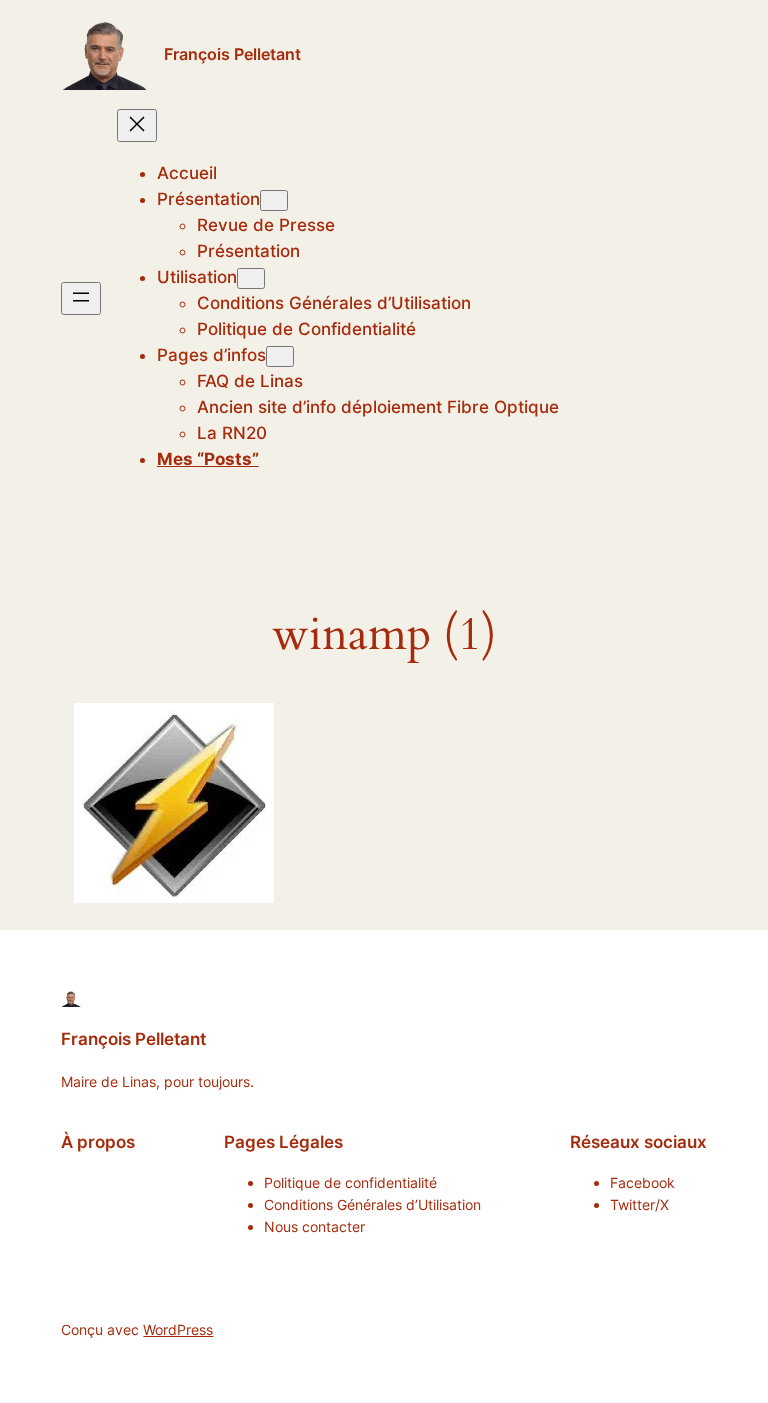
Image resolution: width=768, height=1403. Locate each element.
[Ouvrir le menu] (81, 298)
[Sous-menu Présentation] (274, 200)
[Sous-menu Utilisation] (251, 278)
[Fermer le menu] (137, 125)
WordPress (178, 1329)
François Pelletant (232, 54)
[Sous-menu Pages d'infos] (280, 356)
